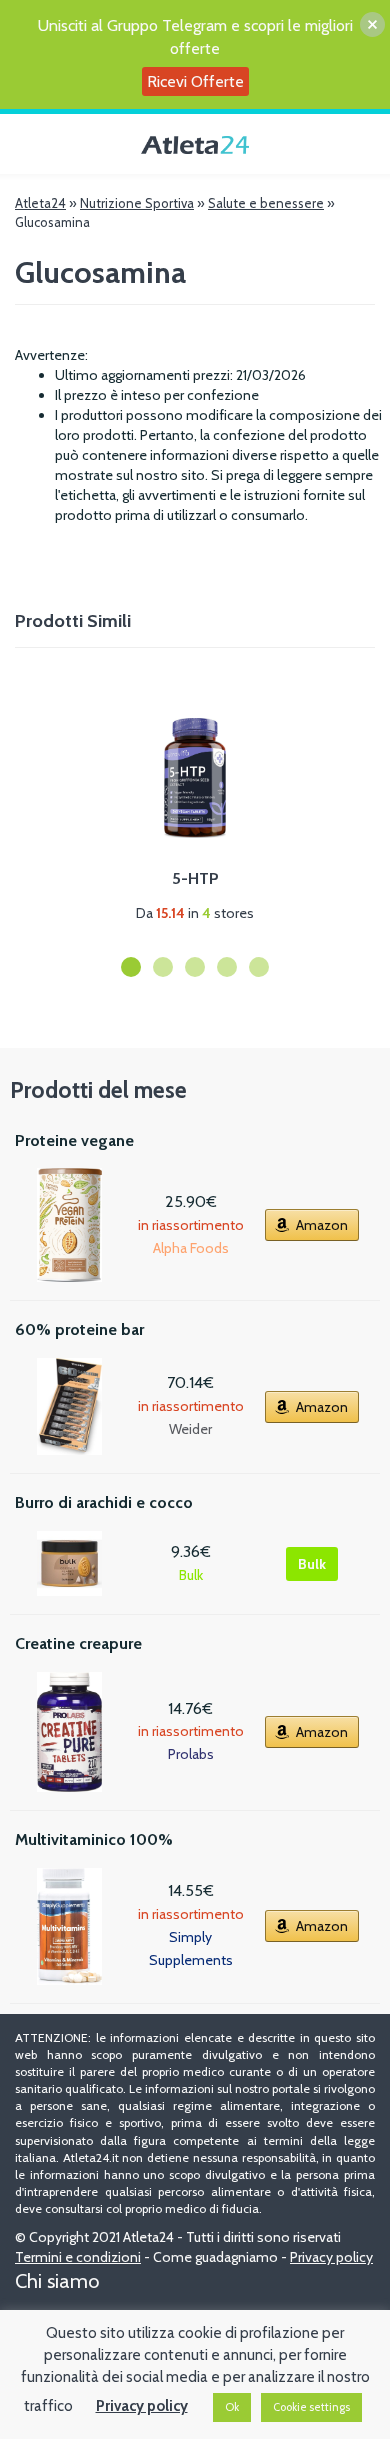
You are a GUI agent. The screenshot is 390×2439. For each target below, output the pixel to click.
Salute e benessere (266, 203)
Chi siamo (57, 2281)
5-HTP (195, 878)
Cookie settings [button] (311, 2407)
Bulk (312, 1564)
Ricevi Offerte (195, 81)
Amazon (322, 1225)
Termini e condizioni (78, 2257)
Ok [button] (232, 2407)
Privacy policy (331, 2257)
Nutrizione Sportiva (137, 203)
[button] (131, 967)
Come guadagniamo (215, 2257)
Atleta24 (40, 203)
